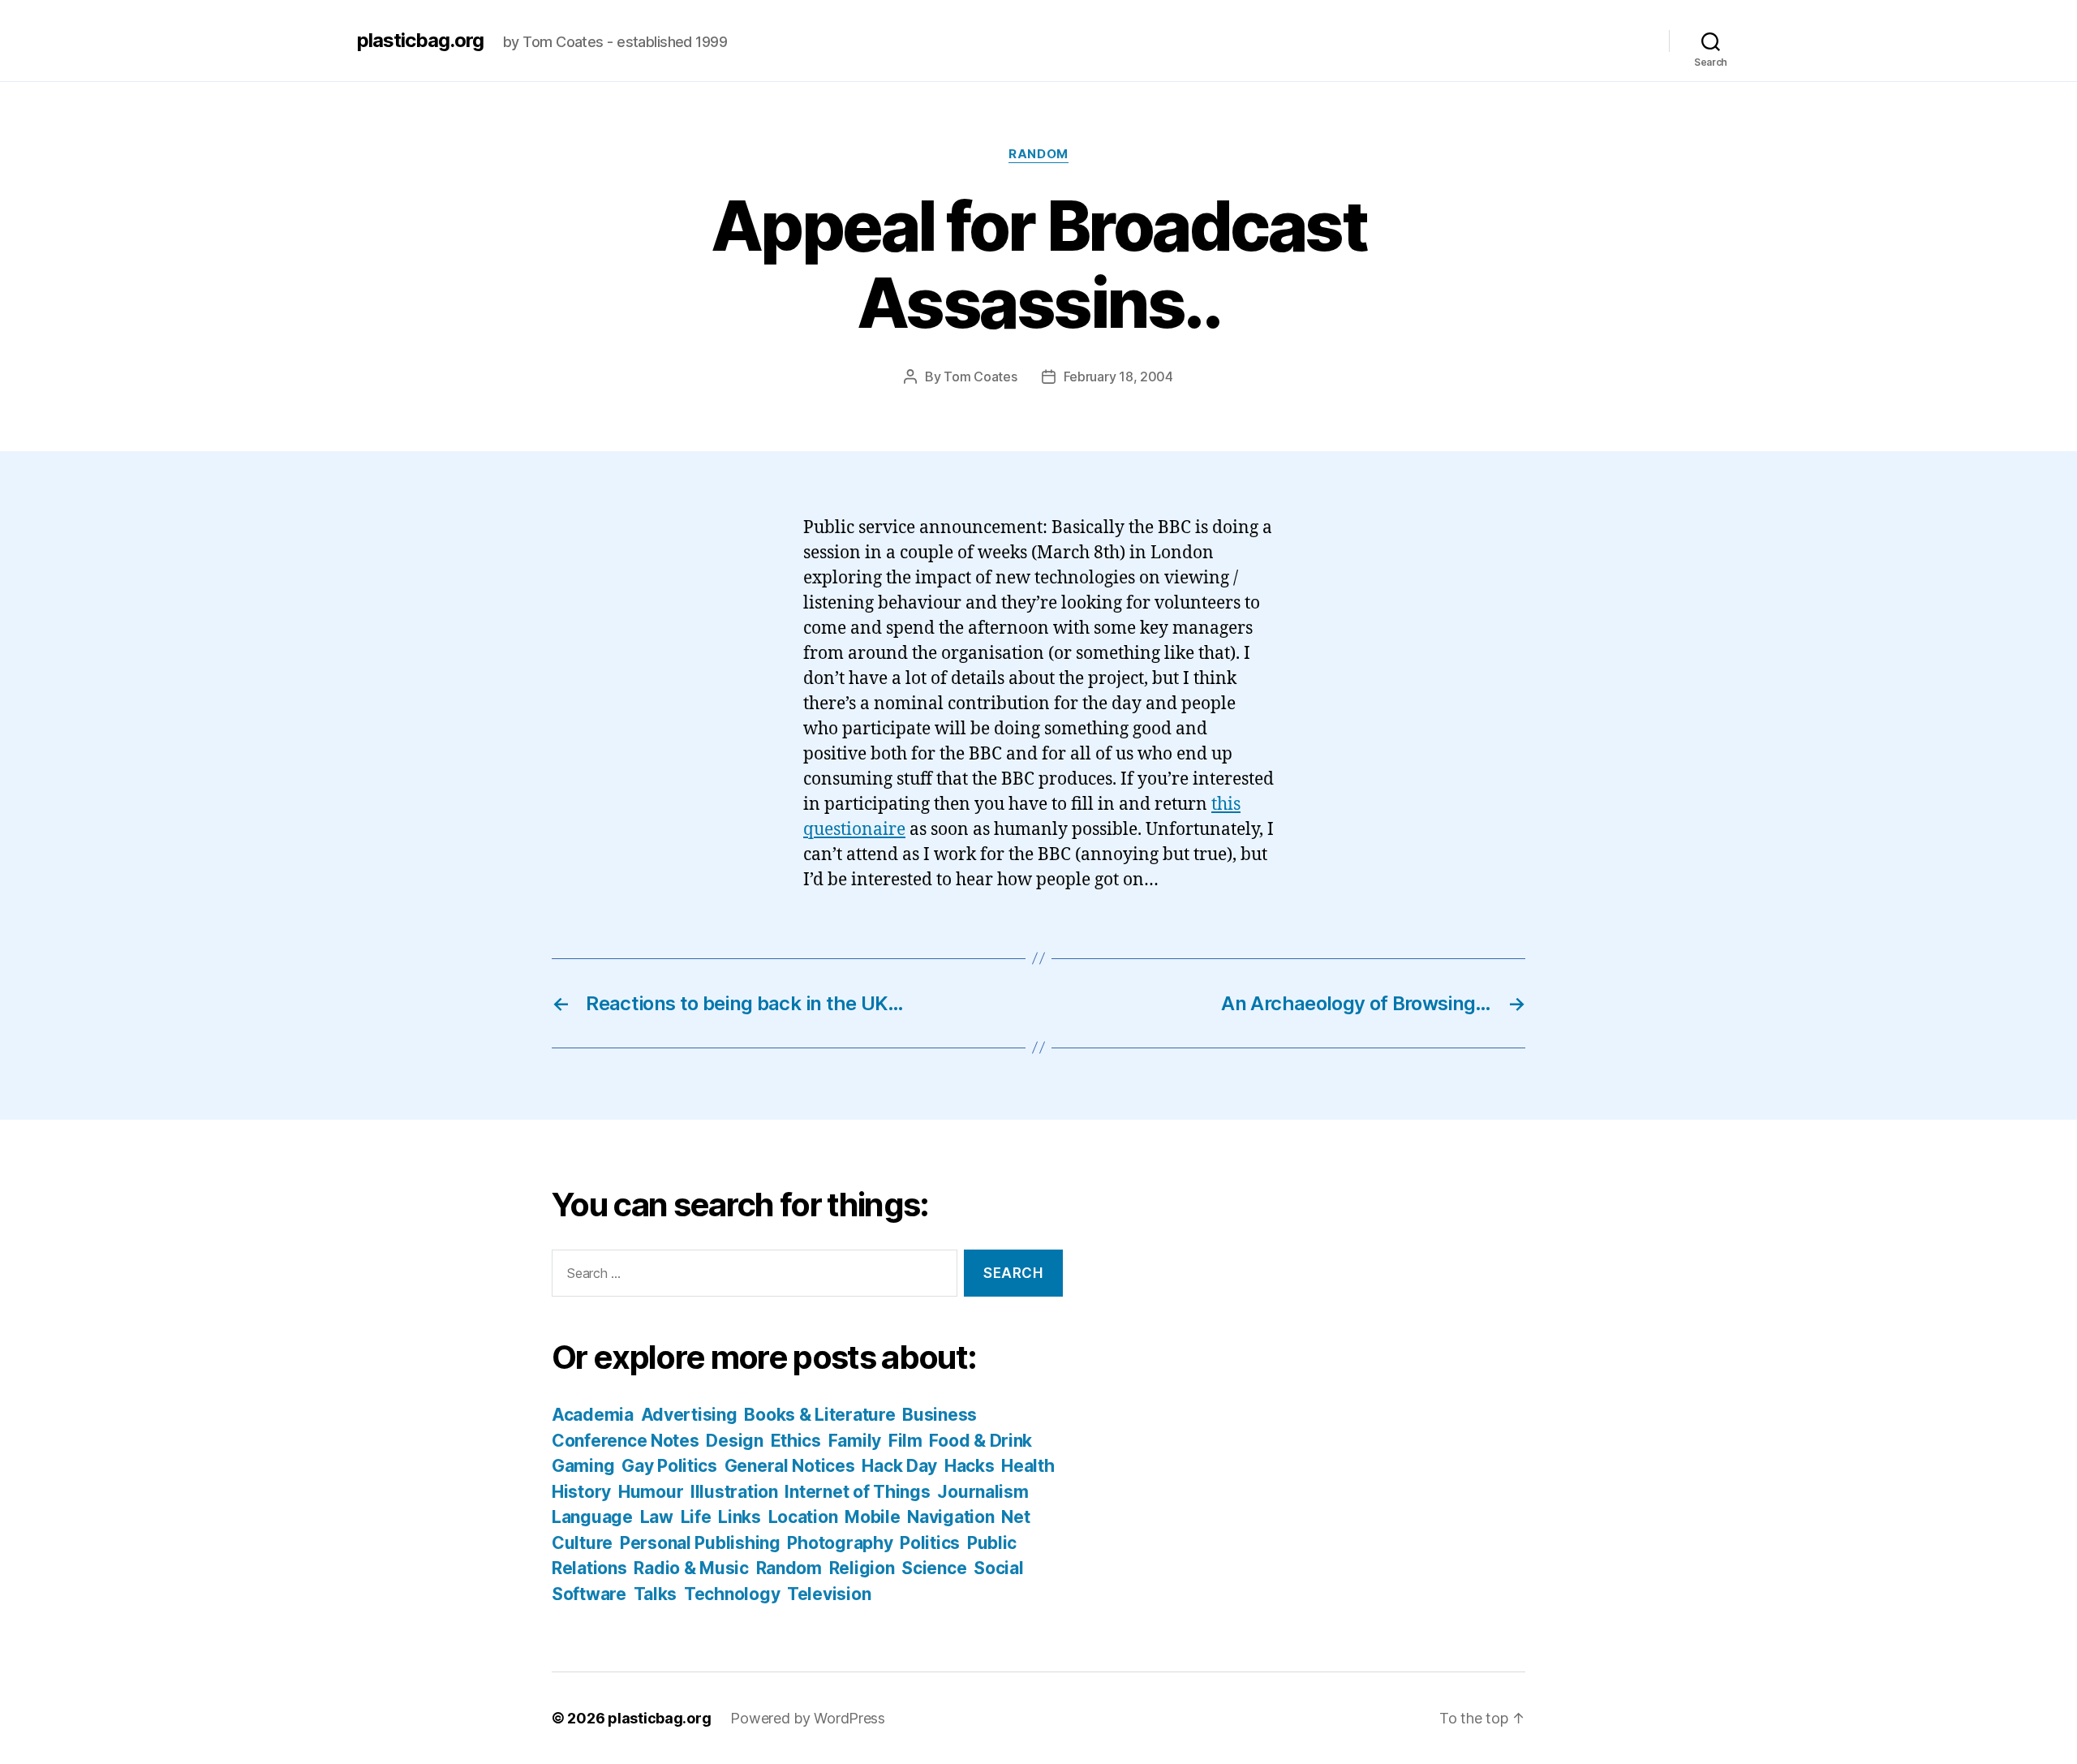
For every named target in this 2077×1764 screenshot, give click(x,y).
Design (734, 1441)
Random (1038, 154)
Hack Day (899, 1466)
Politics (930, 1543)
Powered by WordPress (808, 1718)
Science (934, 1568)
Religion (862, 1568)
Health (1028, 1466)
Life (696, 1517)
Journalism (983, 1492)
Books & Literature (819, 1415)
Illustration (734, 1492)
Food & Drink (980, 1441)
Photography (840, 1543)
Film (905, 1441)
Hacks (970, 1466)
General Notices (790, 1466)
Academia (593, 1415)
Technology (732, 1594)
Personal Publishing (700, 1543)
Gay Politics (669, 1466)
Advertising (689, 1415)
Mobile (872, 1517)
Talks (656, 1594)
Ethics (796, 1441)
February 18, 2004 (1118, 376)
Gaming (583, 1466)
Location (803, 1517)
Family (855, 1441)
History (581, 1492)
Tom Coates (980, 376)
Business (940, 1415)
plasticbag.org (420, 41)
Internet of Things (857, 1492)
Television (829, 1594)
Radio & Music (691, 1568)
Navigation (950, 1517)
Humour (651, 1492)
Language (592, 1517)
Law (657, 1517)
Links (740, 1517)
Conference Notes (626, 1441)
